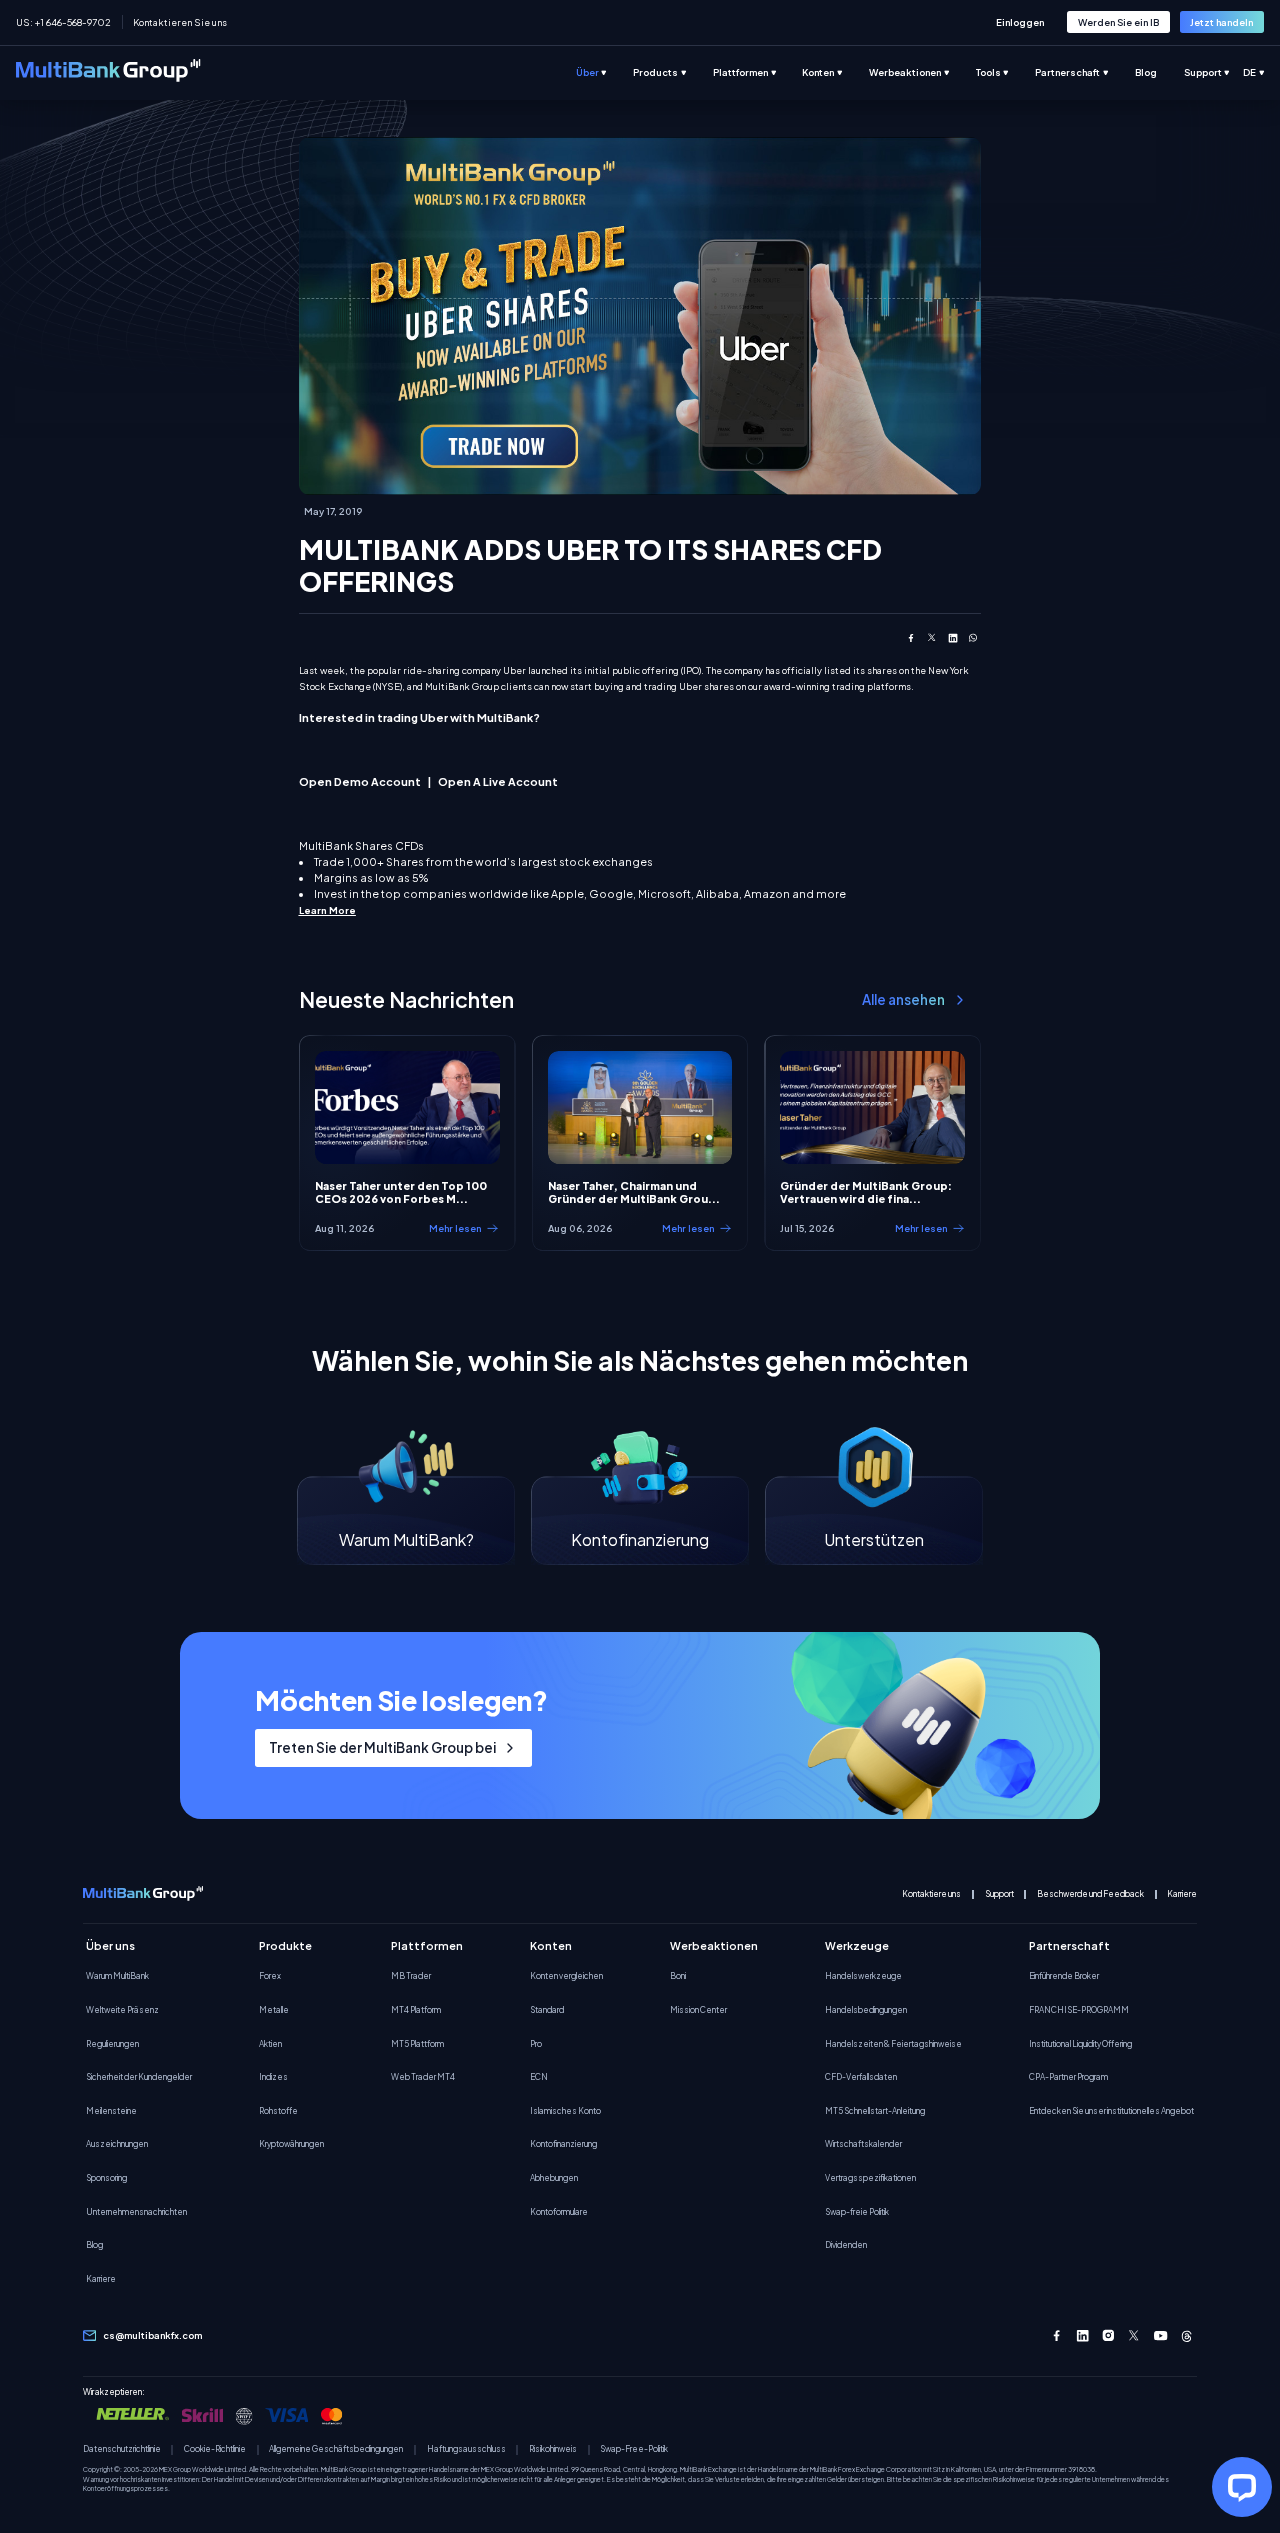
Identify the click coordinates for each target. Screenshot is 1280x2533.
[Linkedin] (1082, 2335)
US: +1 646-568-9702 (63, 22)
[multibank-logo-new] (108, 72)
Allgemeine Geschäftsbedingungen (336, 2449)
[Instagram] (1108, 2335)
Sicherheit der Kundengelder (139, 2077)
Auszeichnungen (117, 2144)
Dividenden (846, 2245)
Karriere (1182, 1894)
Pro (536, 2044)
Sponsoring (106, 2178)
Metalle (274, 2010)
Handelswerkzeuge (863, 1976)
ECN (539, 2077)
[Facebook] (1056, 2335)
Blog (94, 2245)
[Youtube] (1160, 2335)
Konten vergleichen (566, 1976)
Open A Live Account (498, 781)
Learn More (327, 910)
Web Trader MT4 (423, 2077)
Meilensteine (111, 2111)
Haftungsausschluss (466, 2449)
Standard (547, 2010)
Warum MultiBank (117, 1976)
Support (999, 1894)
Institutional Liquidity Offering (1080, 2044)
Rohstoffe (278, 2111)
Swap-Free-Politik (634, 2449)
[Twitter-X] (1134, 2335)
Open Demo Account (360, 781)
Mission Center (698, 2010)
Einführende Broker (1064, 1976)
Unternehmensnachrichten (136, 2212)
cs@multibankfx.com (152, 2335)
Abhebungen (554, 2178)
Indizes (273, 2077)
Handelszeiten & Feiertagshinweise (893, 2044)
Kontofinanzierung (563, 2144)
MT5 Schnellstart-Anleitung (875, 2111)
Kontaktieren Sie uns (180, 22)
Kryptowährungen (291, 2144)
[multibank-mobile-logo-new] (143, 1894)
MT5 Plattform (417, 2044)
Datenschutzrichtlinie (122, 2449)
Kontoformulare (559, 2212)
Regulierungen (112, 2044)
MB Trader (411, 1976)
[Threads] (1186, 2335)
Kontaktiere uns (931, 1894)
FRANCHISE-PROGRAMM (1079, 2010)
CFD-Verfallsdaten (861, 2077)
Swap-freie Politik (857, 2212)
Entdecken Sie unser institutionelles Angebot (1111, 2111)
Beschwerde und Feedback (1090, 1894)
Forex (270, 1976)
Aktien (270, 2044)
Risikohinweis (553, 2449)
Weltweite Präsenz (122, 2010)
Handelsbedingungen (866, 2010)
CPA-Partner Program (1068, 2077)
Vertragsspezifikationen (870, 2178)
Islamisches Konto (565, 2111)
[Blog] (1159, 73)
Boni (678, 1976)
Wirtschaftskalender (863, 2144)
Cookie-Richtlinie (215, 2449)
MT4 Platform (416, 2010)
